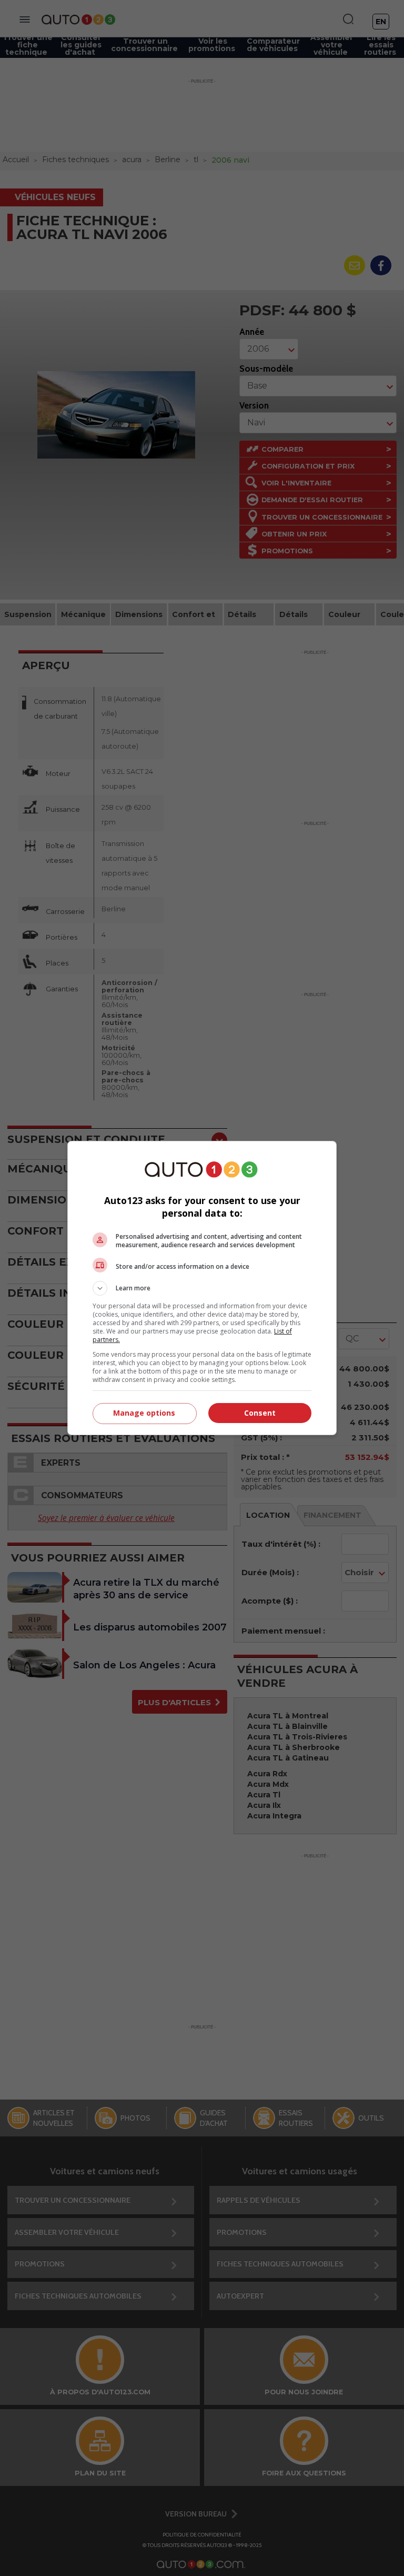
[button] (202, 1288)
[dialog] (202, 1288)
